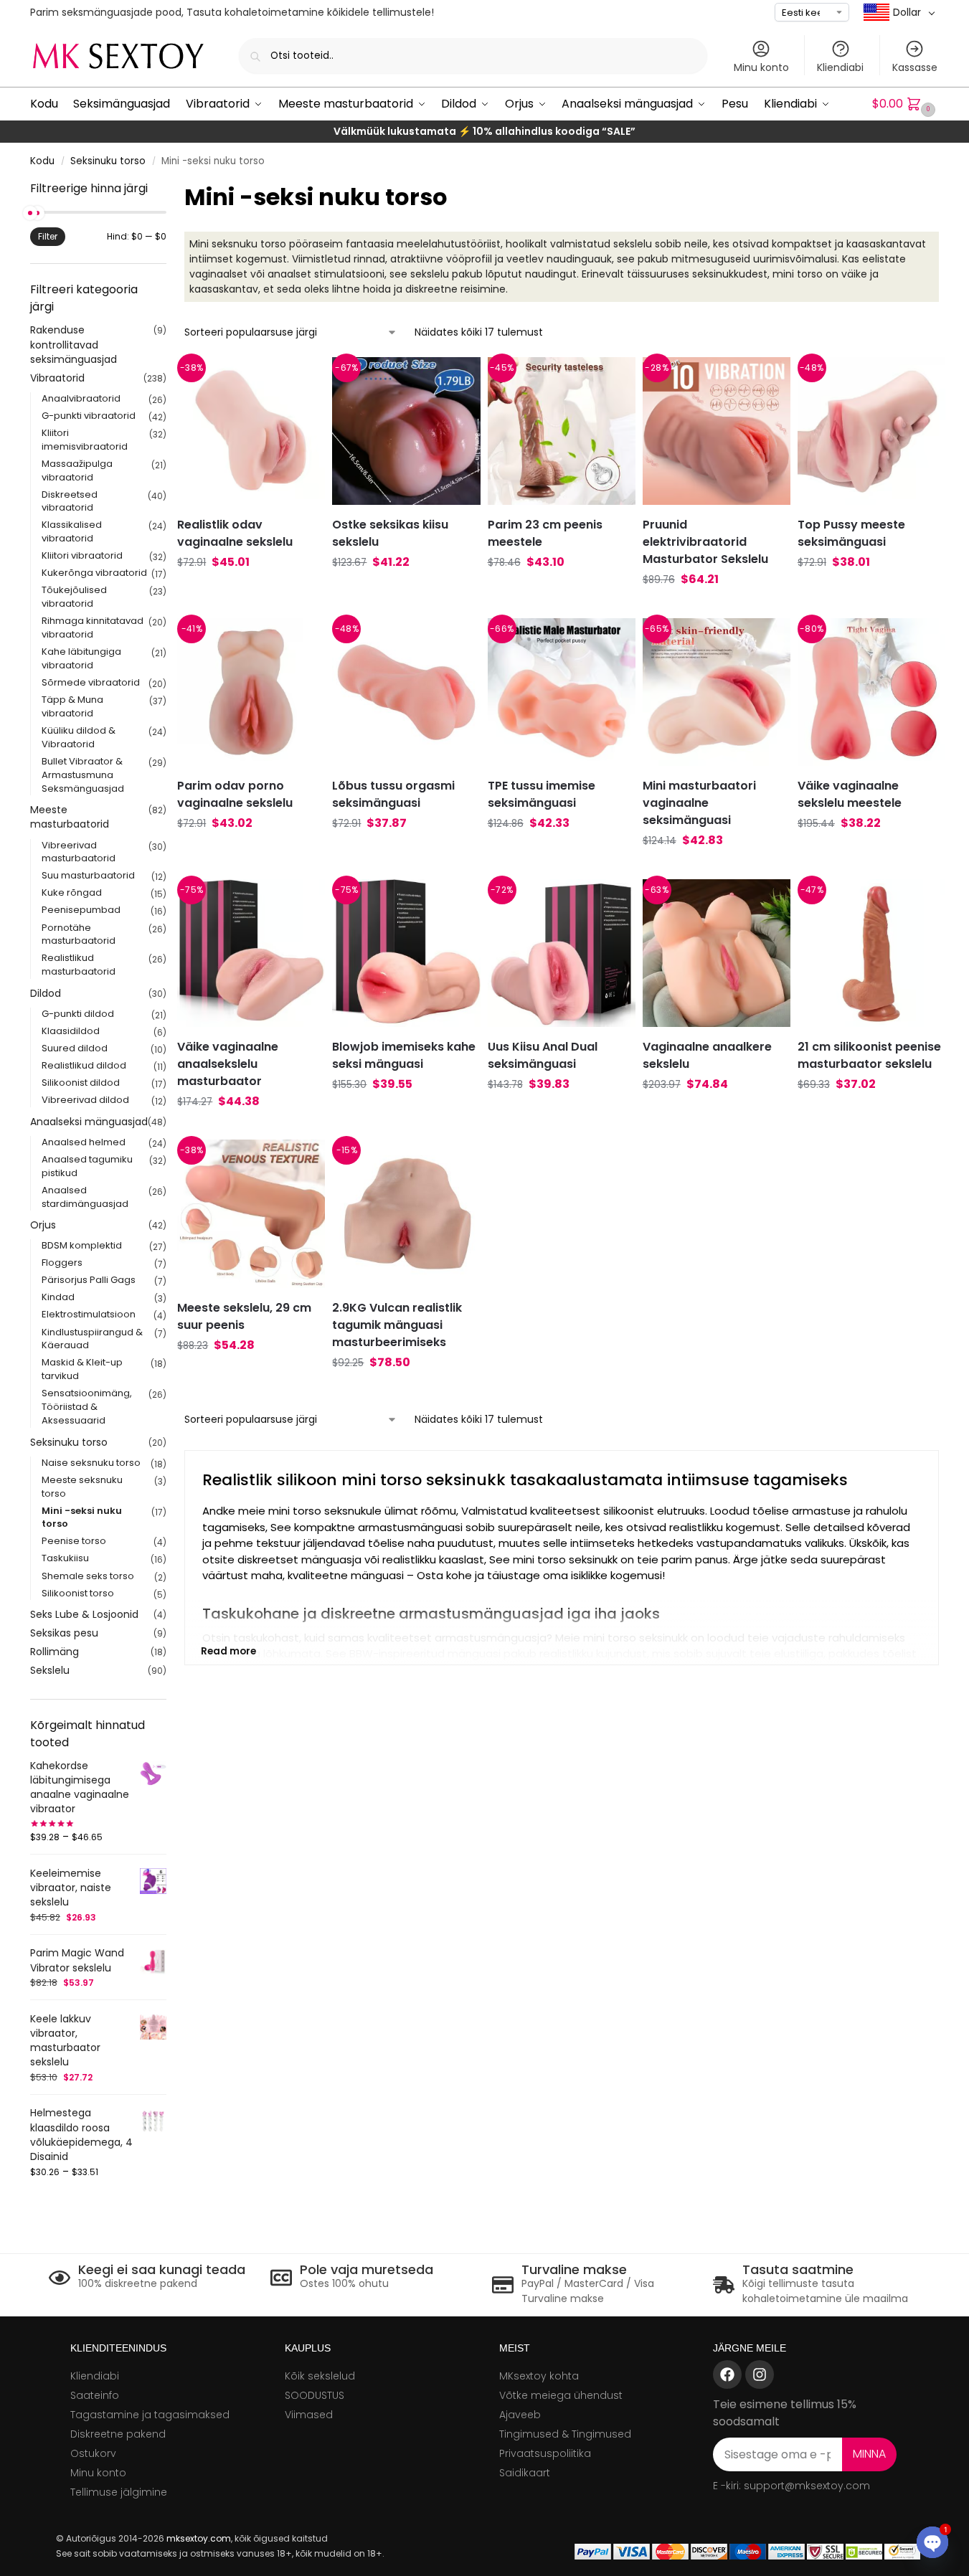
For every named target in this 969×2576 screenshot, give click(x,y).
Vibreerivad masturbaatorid (79, 852)
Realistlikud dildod (84, 1065)
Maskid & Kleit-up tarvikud (82, 1369)
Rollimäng (55, 1652)
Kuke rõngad (72, 892)
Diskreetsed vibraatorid (70, 501)
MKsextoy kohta (539, 2376)
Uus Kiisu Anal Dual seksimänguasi (543, 1055)
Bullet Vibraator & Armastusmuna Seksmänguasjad (83, 775)
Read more (228, 1651)
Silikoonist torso (78, 1593)
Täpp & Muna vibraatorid (72, 706)
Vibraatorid (57, 378)
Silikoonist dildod (81, 1083)
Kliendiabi (840, 67)
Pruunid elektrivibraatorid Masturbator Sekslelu (705, 542)
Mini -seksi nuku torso (82, 1517)
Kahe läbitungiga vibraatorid (81, 658)
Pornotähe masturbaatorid (79, 934)
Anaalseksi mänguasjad (89, 1122)
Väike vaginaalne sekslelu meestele (850, 794)
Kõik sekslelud (320, 2376)
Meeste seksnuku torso (82, 1487)
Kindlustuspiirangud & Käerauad (92, 1339)
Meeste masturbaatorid (70, 817)
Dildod (46, 993)
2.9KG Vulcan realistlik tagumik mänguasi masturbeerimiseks (397, 1325)
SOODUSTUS (315, 2395)
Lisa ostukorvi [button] (251, 590)
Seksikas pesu (64, 1633)
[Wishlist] (296, 379)
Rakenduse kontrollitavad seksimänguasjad (74, 345)
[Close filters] (171, 189)
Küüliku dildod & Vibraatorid (79, 737)
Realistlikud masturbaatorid (79, 965)
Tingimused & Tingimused (565, 2434)
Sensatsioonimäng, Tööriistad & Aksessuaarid (87, 1407)
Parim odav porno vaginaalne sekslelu (235, 794)
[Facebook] (727, 2374)
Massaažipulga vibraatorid (77, 470)
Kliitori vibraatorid (82, 555)
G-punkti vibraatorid (89, 416)
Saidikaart (525, 2473)
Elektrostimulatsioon (89, 1314)
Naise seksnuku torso (91, 1463)
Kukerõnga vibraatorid (94, 573)
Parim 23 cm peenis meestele (545, 533)
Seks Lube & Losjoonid (84, 1614)
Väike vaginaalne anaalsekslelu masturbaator (228, 1064)
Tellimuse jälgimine (119, 2492)
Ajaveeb (520, 2415)
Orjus (43, 1225)
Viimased (309, 2415)
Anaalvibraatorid (81, 398)
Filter (48, 236)
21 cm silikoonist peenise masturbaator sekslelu (869, 1055)
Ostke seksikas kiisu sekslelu (390, 533)
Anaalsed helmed (84, 1142)
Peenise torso (74, 1541)
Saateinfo (95, 2395)
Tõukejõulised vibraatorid (74, 597)
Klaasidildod (71, 1031)
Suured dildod (75, 1048)
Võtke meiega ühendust (561, 2395)
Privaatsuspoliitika (545, 2453)
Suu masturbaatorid (88, 875)
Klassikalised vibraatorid (72, 531)
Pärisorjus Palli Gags (89, 1280)
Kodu (42, 161)
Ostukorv (93, 2453)
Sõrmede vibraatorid (91, 682)
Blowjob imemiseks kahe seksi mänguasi (404, 1055)
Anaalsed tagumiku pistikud (87, 1166)
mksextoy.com (199, 2538)
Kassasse (915, 67)
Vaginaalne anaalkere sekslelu (707, 1055)
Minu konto (761, 67)
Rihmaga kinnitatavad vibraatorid (93, 628)
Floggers (62, 1263)
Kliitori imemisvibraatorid (85, 440)
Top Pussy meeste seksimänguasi (851, 533)
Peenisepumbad (81, 910)
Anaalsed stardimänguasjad (85, 1197)
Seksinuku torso (108, 161)
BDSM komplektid (82, 1245)
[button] (906, 104)
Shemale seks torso (88, 1576)
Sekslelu (50, 1670)
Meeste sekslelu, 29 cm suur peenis (244, 1316)
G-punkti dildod (78, 1014)
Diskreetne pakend (118, 2434)
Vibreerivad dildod (85, 1100)
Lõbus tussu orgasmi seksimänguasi (393, 794)
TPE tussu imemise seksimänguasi (542, 794)
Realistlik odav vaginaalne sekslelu (235, 533)
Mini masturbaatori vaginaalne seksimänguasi (699, 803)
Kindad (58, 1297)
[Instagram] (760, 2374)
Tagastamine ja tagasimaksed (150, 2415)
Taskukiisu (65, 1558)
